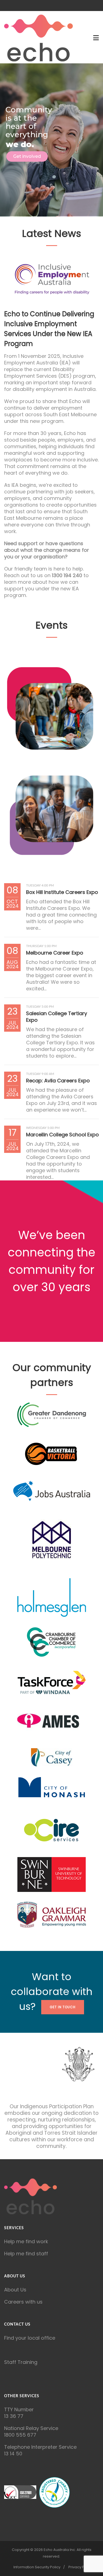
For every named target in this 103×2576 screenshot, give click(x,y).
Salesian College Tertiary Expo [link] (57, 1017)
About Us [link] (15, 2290)
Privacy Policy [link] (80, 2567)
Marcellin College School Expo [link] (62, 1135)
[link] (38, 38)
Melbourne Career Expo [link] (55, 953)
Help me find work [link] (26, 2241)
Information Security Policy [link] (37, 2567)
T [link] (6, 2409)
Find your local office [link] (30, 2338)
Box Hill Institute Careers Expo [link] (62, 892)
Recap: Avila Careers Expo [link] (58, 1081)
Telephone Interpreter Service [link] (40, 2447)
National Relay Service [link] (31, 2428)
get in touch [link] (63, 2007)
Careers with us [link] (23, 2302)
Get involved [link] (27, 156)
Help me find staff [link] (26, 2254)
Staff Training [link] (21, 2362)
